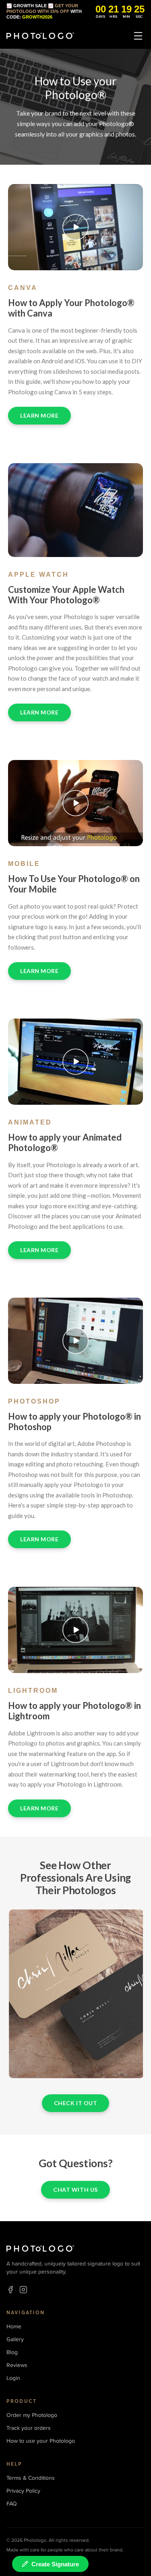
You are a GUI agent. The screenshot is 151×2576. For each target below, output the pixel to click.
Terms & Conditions (31, 2478)
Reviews (17, 2365)
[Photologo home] (40, 36)
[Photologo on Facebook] (10, 2290)
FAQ (12, 2504)
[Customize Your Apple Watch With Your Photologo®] (75, 510)
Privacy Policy (23, 2491)
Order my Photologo (32, 2415)
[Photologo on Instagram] (23, 2290)
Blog (12, 2352)
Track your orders (29, 2428)
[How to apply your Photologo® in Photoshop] (75, 1341)
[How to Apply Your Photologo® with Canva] (75, 227)
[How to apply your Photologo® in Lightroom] (75, 1630)
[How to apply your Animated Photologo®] (75, 1062)
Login (13, 2378)
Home (14, 2326)
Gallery (15, 2339)
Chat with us (75, 2190)
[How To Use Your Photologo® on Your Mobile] (75, 803)
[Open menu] (138, 36)
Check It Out (76, 2103)
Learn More (39, 415)
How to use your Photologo (41, 2441)
